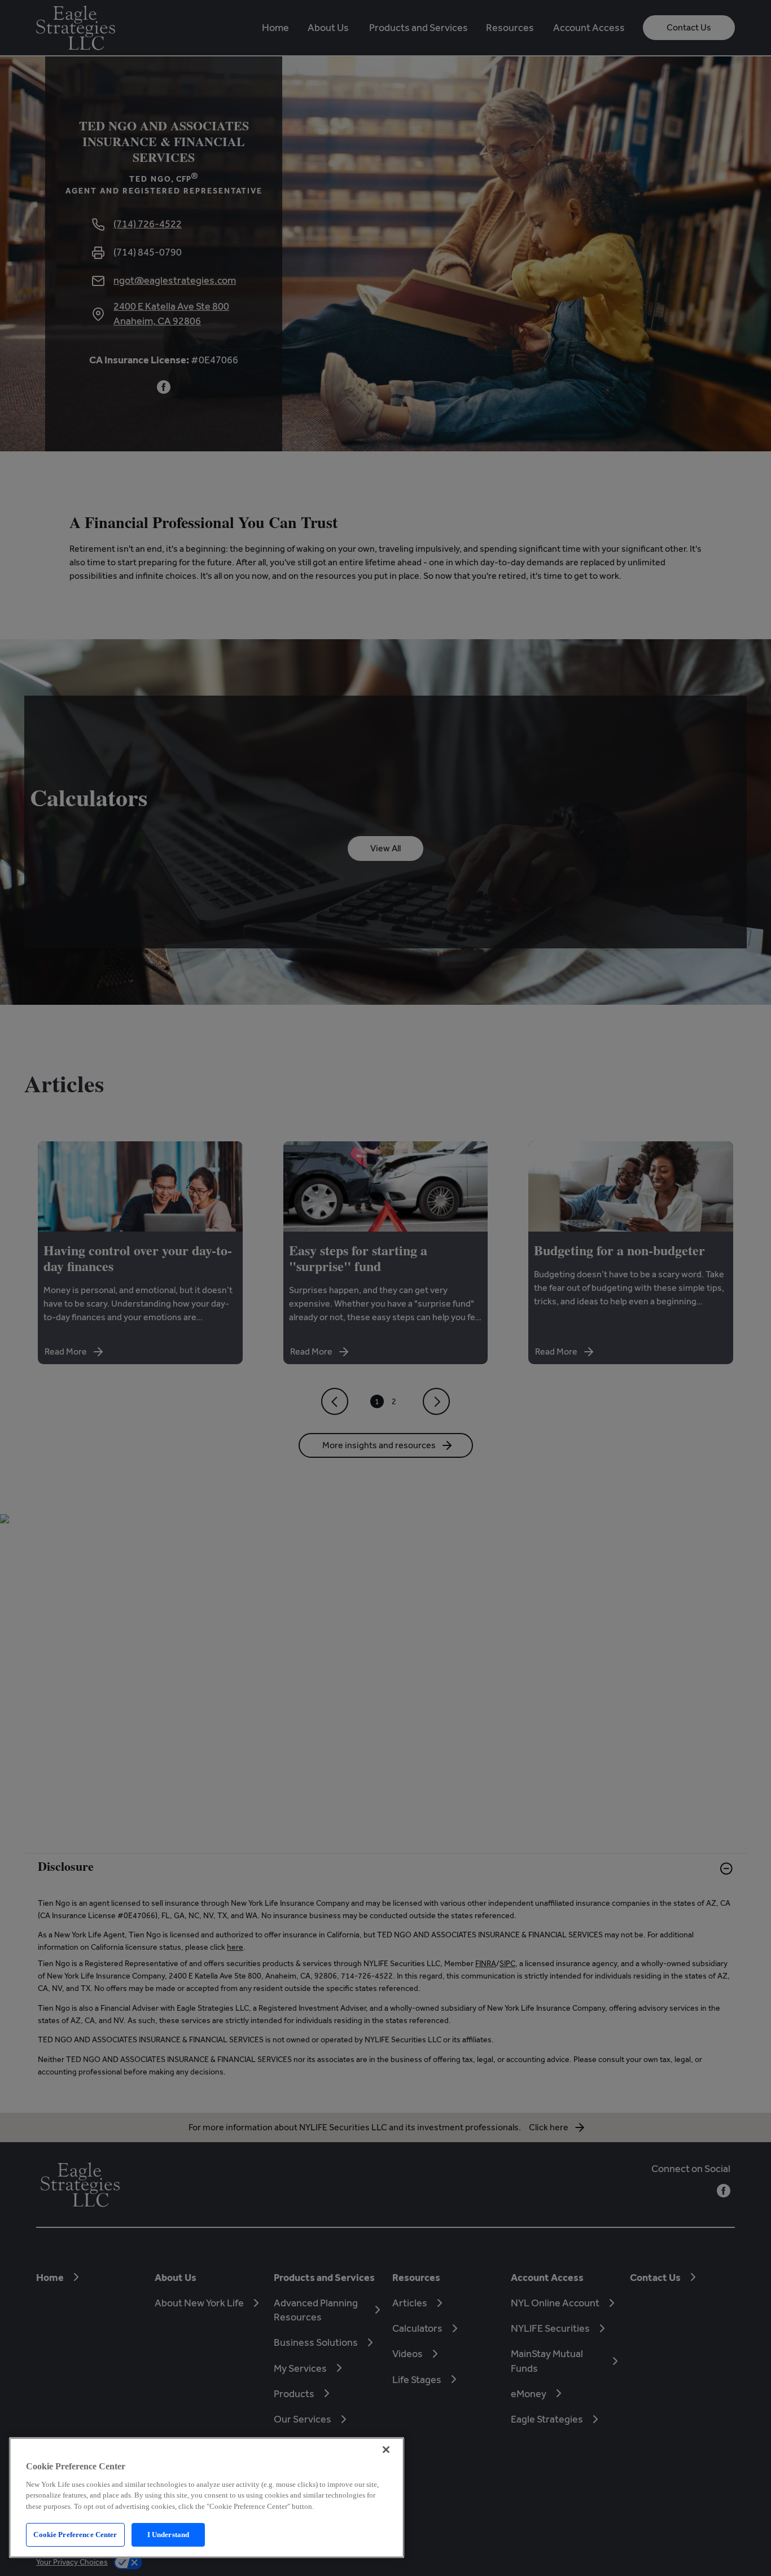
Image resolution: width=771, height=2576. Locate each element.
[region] (207, 2498)
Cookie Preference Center (75, 2535)
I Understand (168, 2535)
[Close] (386, 2450)
